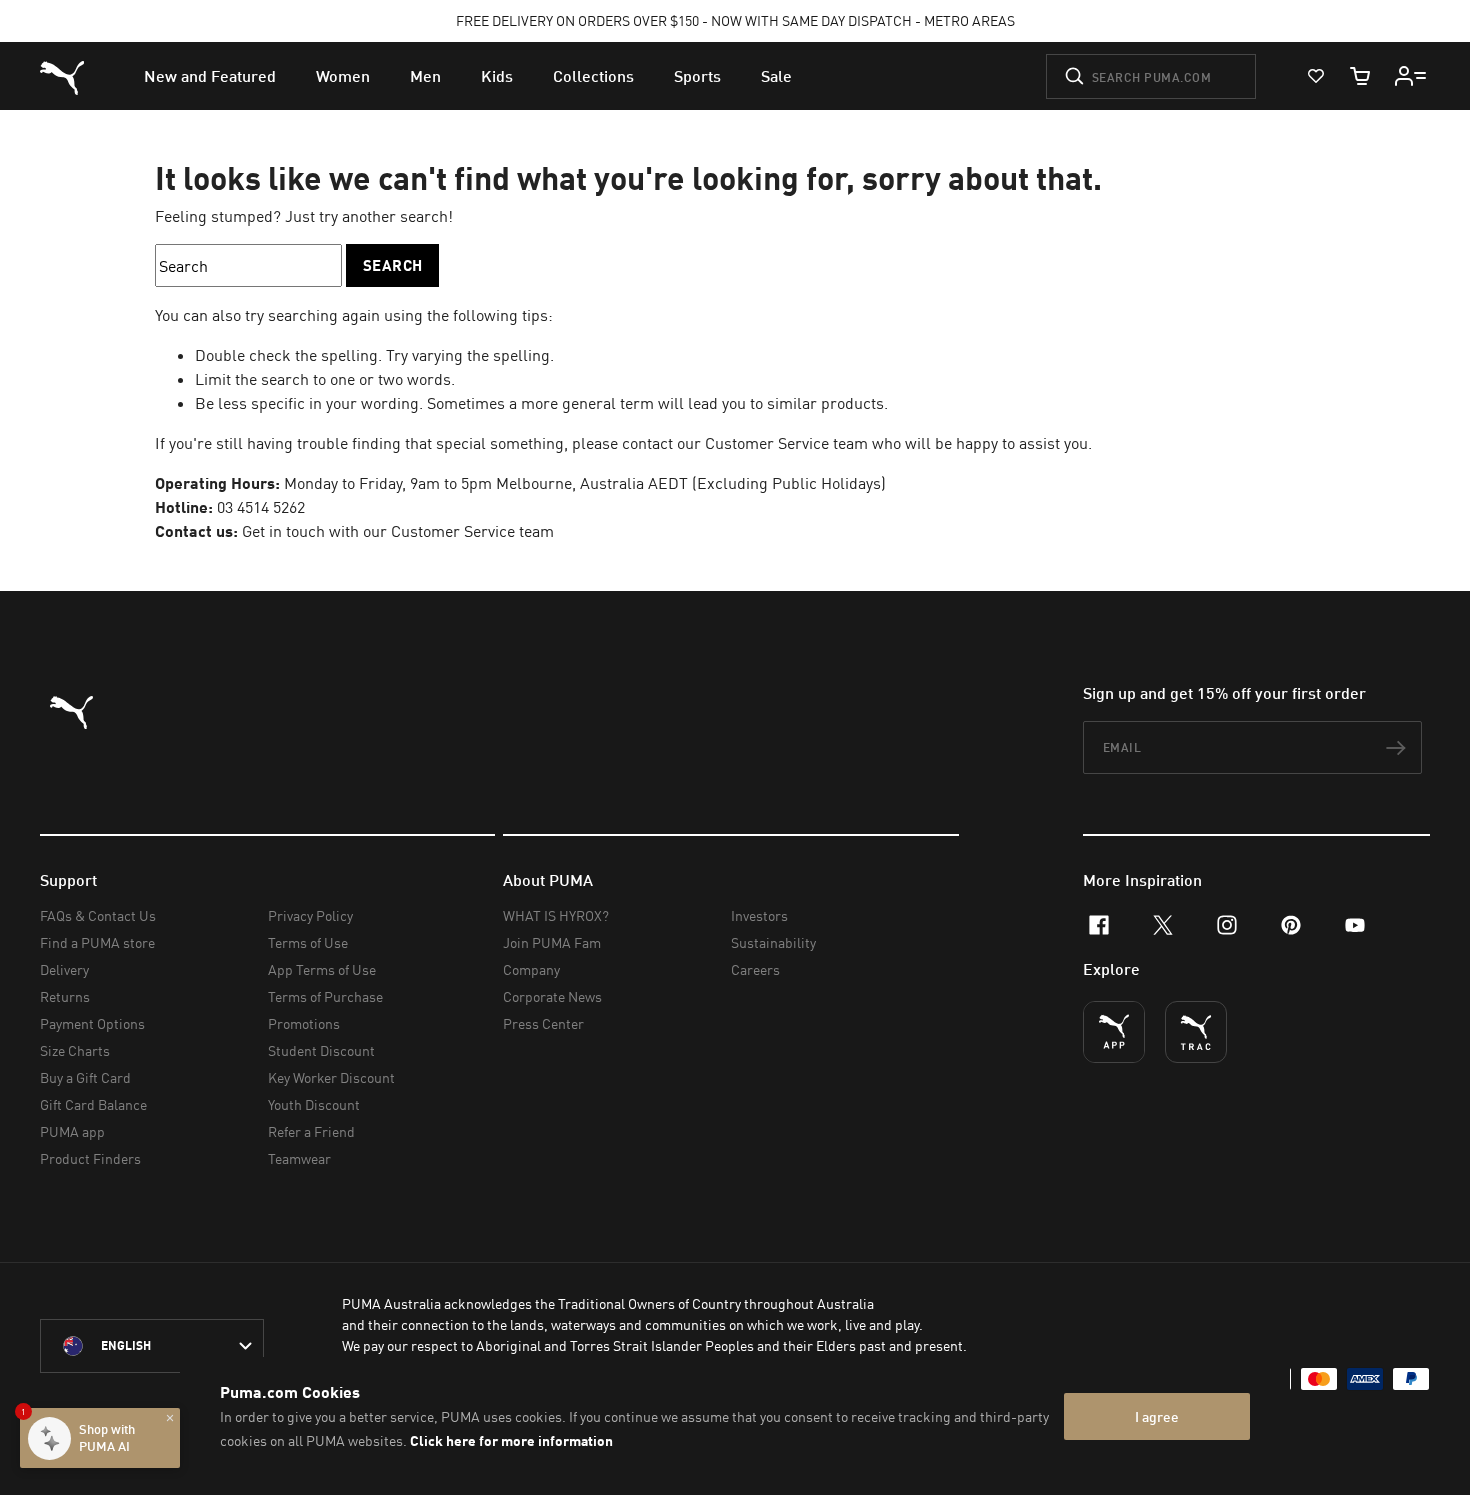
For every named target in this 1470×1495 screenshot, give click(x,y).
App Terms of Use (322, 969)
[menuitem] (210, 76)
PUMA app (72, 1131)
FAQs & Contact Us (98, 915)
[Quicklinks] (1411, 76)
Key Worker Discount (331, 1077)
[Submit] (1074, 76)
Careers (755, 969)
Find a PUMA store (97, 942)
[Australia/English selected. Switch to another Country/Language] (152, 1346)
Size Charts (75, 1050)
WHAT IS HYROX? (556, 915)
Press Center (543, 1023)
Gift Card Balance (93, 1104)
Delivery (64, 969)
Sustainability (773, 942)
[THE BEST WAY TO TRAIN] (1196, 1032)
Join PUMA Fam (552, 942)
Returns (65, 996)
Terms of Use (308, 942)
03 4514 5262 (261, 507)
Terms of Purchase (325, 996)
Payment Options (92, 1023)
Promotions (304, 1023)
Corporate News (552, 996)
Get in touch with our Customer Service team (398, 531)
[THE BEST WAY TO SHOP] (1114, 1032)
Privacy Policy (310, 915)
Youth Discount (314, 1104)
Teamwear (299, 1158)
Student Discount (321, 1050)
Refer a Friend (311, 1131)
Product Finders (90, 1158)
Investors (759, 915)
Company (531, 969)
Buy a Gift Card (85, 1077)
